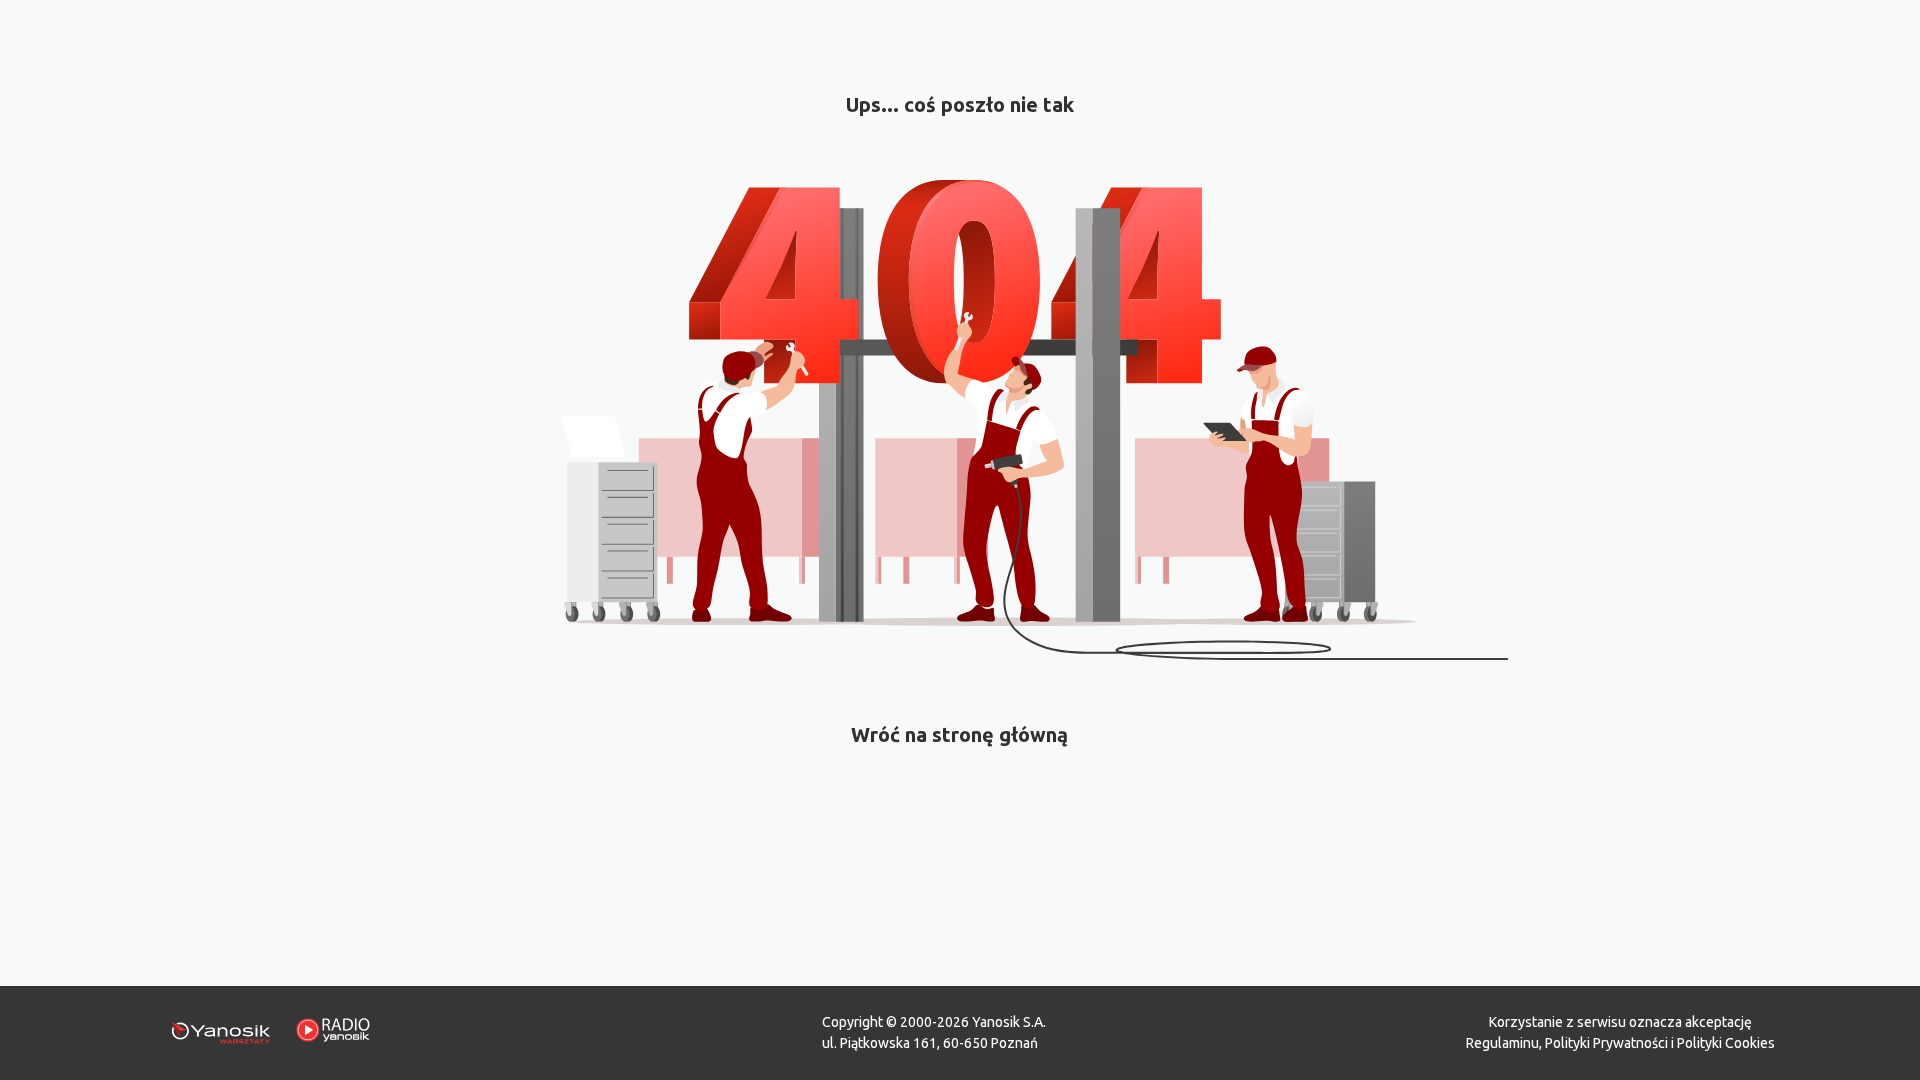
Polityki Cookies (1726, 1043)
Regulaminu (1502, 1043)
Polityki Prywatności (1606, 1043)
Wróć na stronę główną (959, 734)
